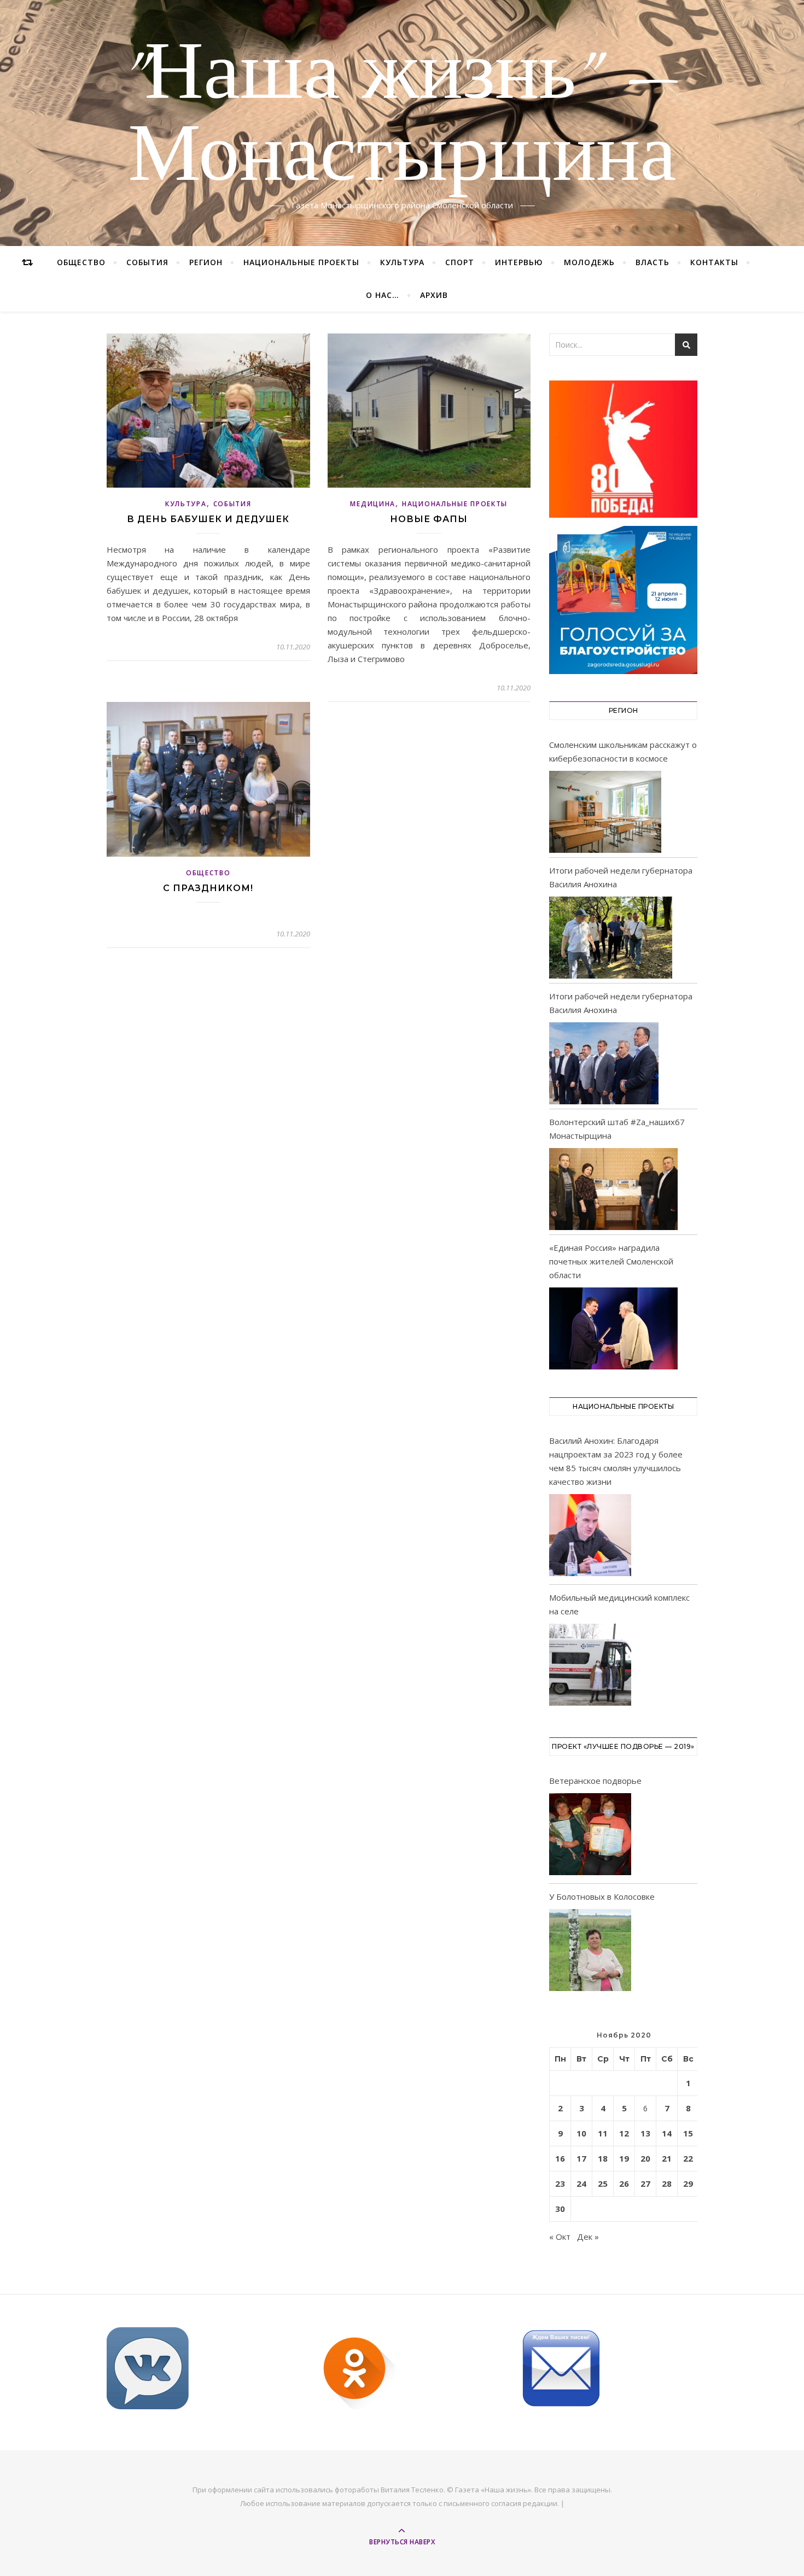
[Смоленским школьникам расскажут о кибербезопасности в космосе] (605, 812)
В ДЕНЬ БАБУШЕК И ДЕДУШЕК (208, 519)
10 (581, 2133)
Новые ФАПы (429, 519)
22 (688, 2158)
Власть (652, 262)
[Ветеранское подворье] (590, 1836)
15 (688, 2133)
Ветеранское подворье (595, 1781)
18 (603, 2158)
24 (581, 2183)
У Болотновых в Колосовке (602, 1896)
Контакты (714, 262)
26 (624, 2183)
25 (603, 2183)
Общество (81, 262)
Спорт (460, 262)
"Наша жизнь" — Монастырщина (402, 116)
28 (667, 2183)
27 (645, 2183)
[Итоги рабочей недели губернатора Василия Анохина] (611, 938)
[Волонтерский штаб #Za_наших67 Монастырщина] (613, 1189)
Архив (434, 295)
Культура (402, 262)
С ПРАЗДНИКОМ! (208, 888)
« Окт (560, 2237)
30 (560, 2209)
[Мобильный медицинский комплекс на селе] (590, 1667)
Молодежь (589, 262)
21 (667, 2158)
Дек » (588, 2237)
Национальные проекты (301, 262)
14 (667, 2133)
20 (645, 2158)
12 (624, 2133)
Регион (206, 262)
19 (624, 2158)
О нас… (383, 295)
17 (581, 2158)
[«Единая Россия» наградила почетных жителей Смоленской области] (613, 1328)
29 (688, 2183)
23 (560, 2183)
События (147, 262)
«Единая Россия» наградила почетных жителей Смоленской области (611, 1261)
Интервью (519, 262)
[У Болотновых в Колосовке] (590, 1952)
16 (560, 2158)
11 (603, 2133)
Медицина (373, 504)
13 (645, 2133)
